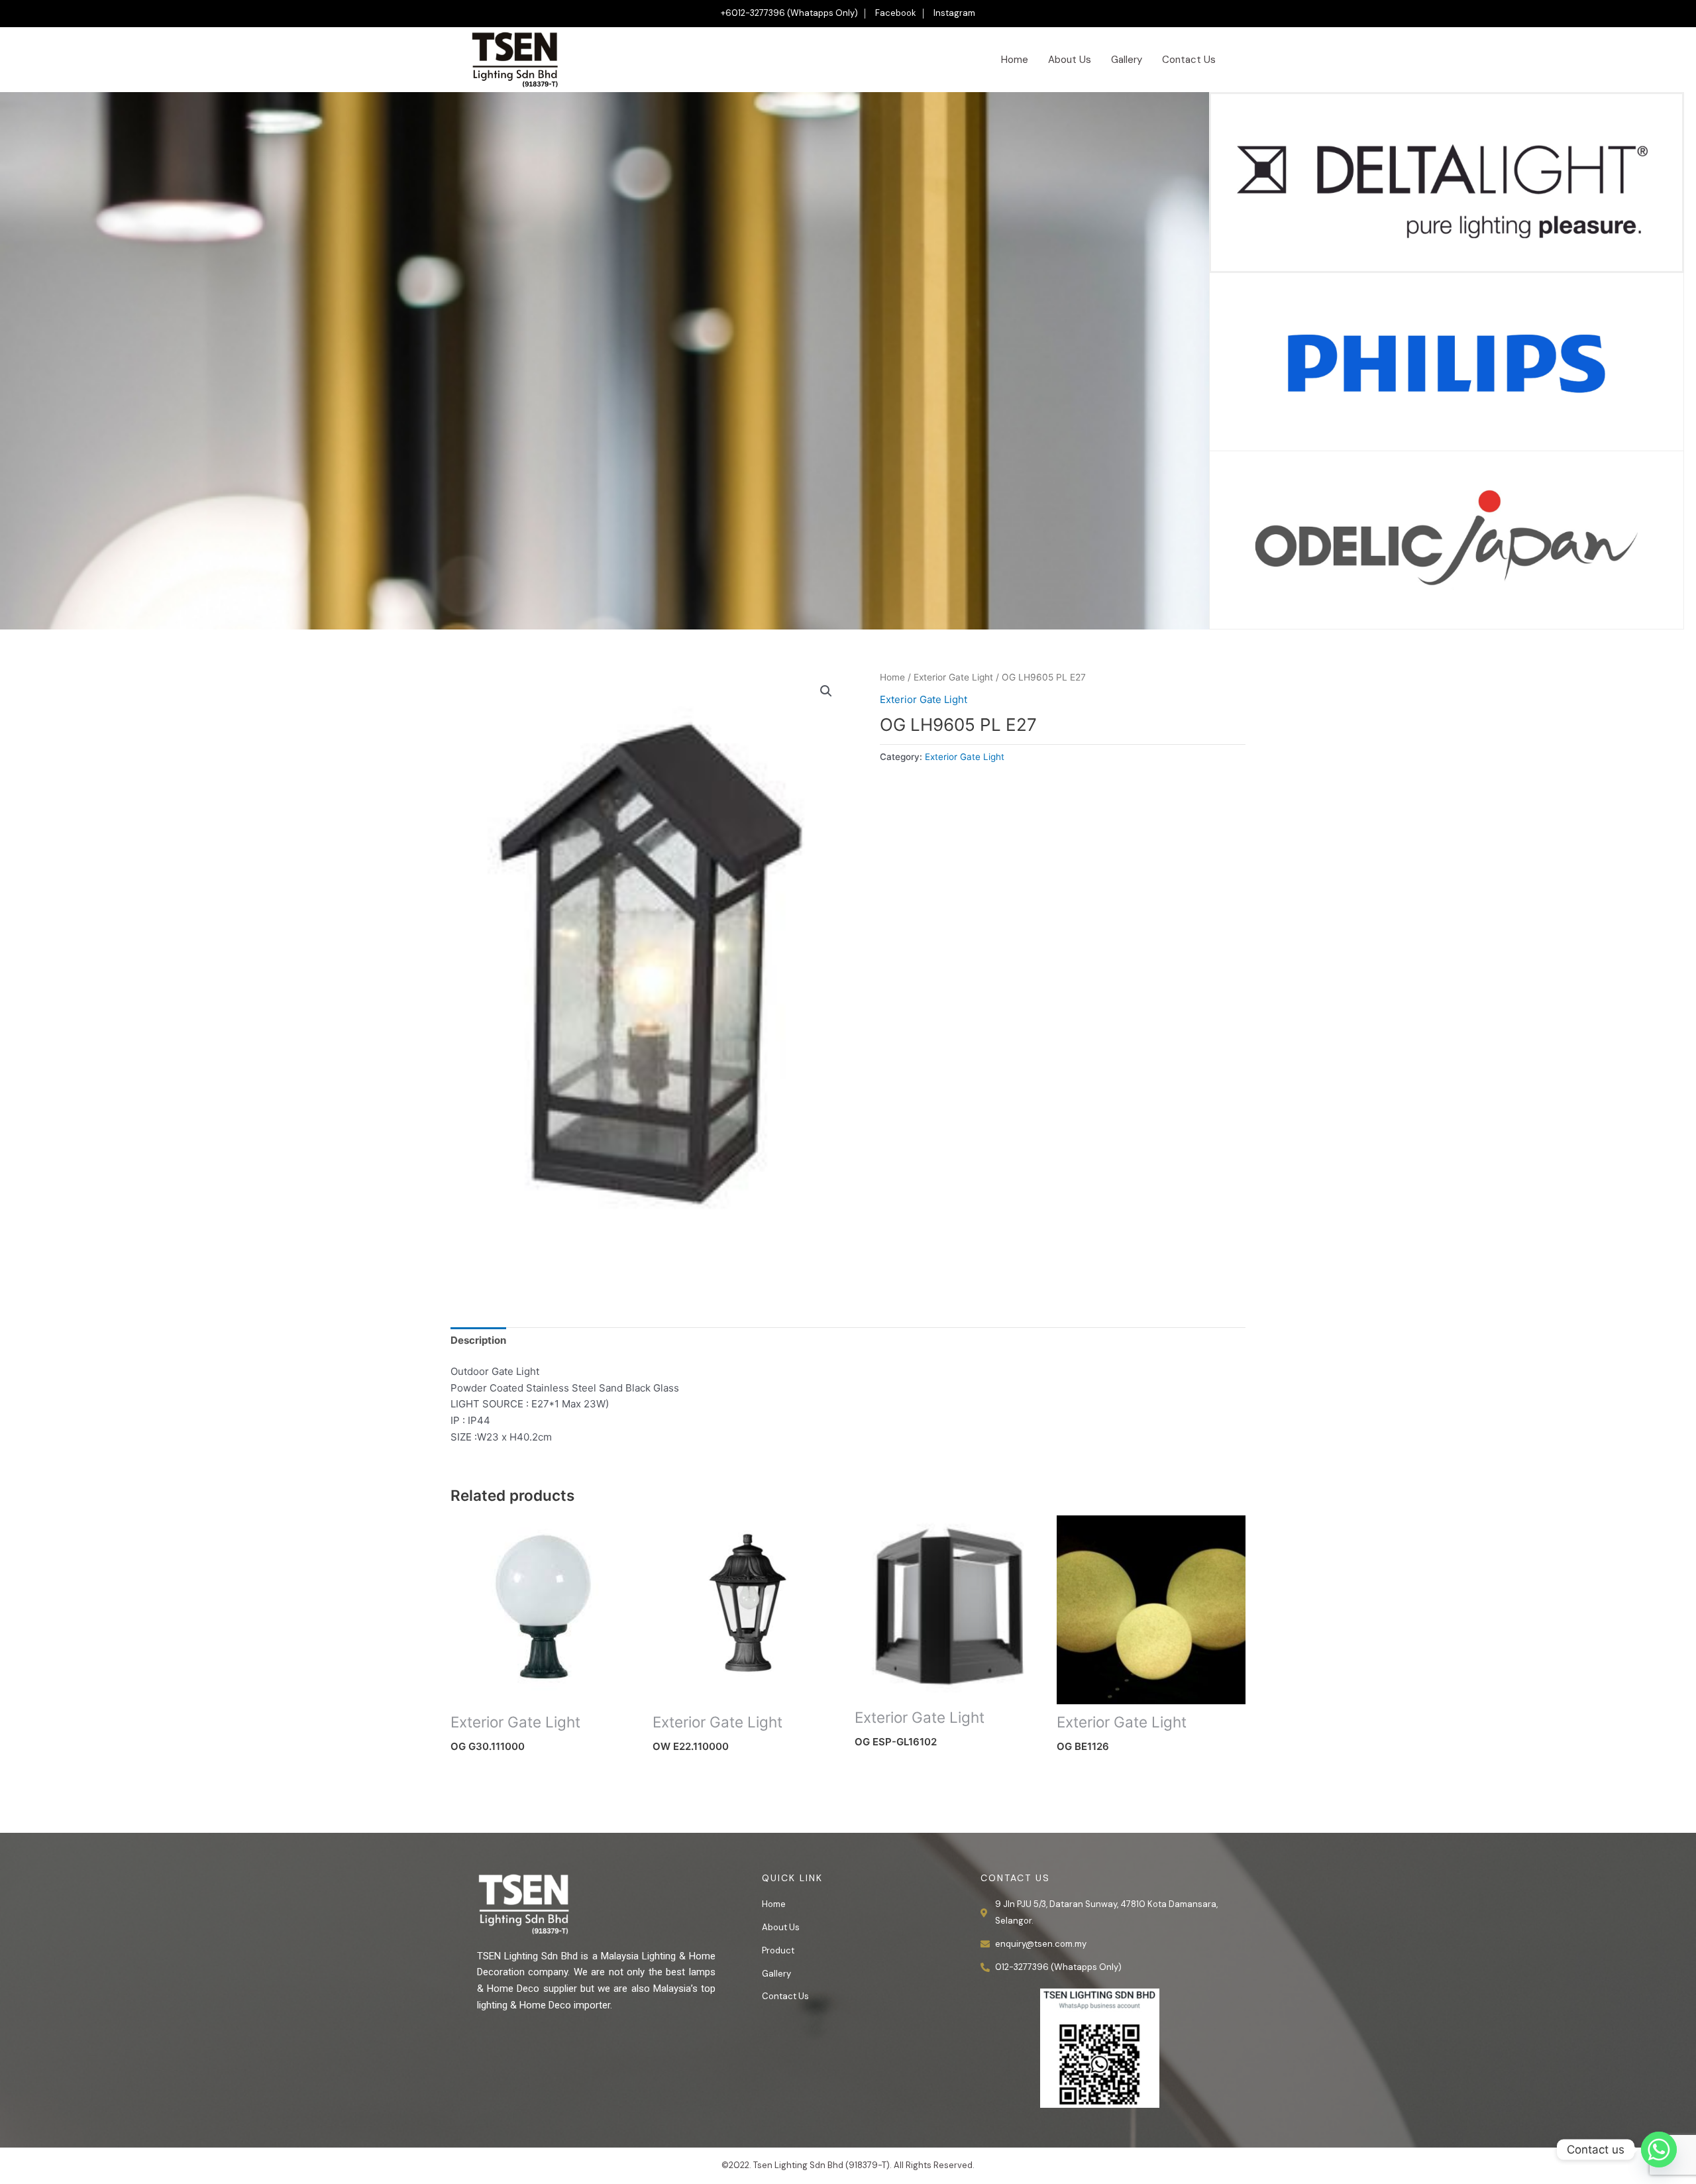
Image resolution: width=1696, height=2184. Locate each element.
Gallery (1127, 60)
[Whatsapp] (1659, 2150)
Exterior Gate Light (953, 677)
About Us (1070, 60)
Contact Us (1189, 60)
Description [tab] (478, 1340)
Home (1015, 60)
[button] (826, 691)
